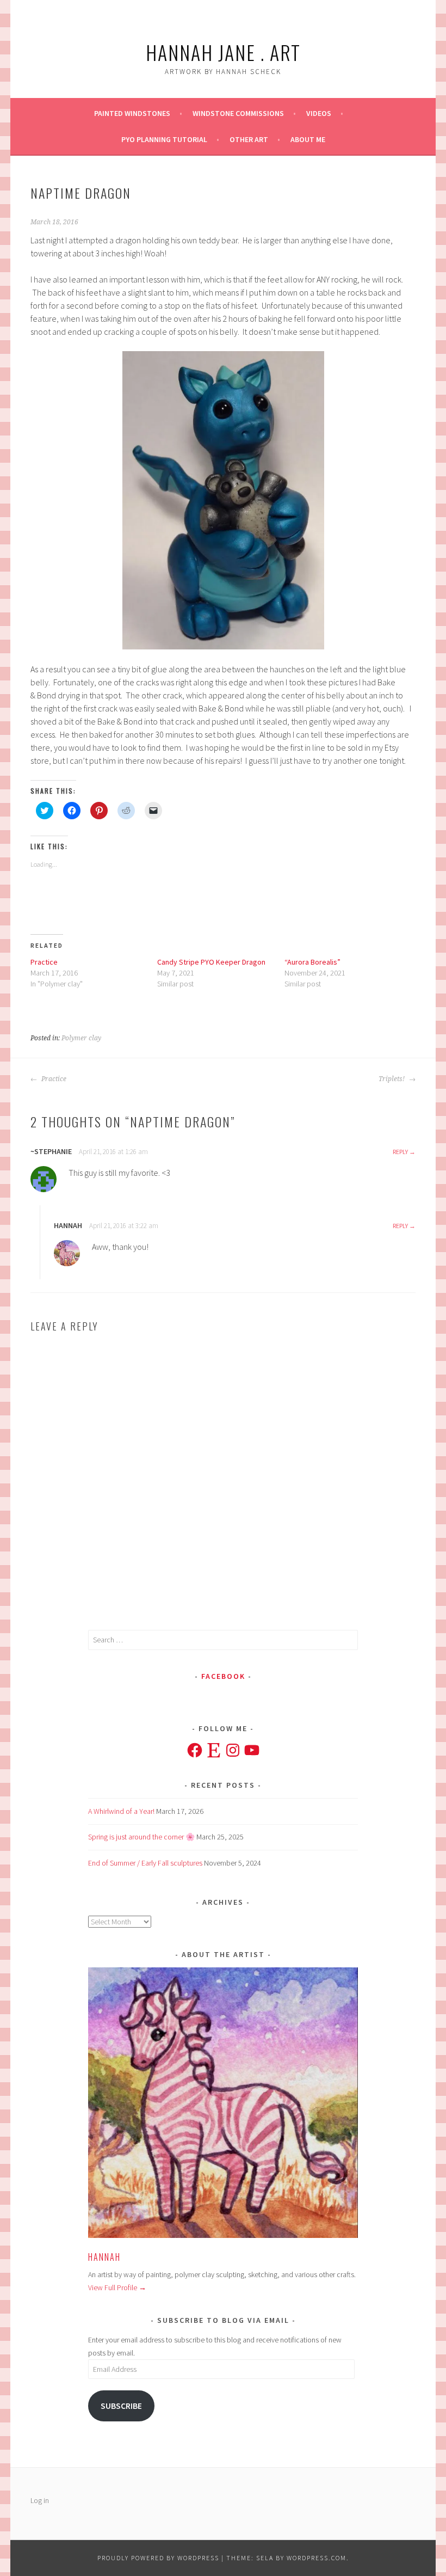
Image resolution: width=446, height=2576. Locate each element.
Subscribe (121, 2406)
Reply (400, 1152)
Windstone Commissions (238, 113)
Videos (319, 113)
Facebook (223, 1676)
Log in (40, 2500)
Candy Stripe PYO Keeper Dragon (211, 962)
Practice (44, 962)
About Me (308, 139)
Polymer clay (81, 1038)
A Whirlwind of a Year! (121, 1811)
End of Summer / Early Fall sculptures (145, 1863)
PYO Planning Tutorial (164, 139)
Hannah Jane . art (223, 52)
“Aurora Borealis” (312, 962)
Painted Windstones (132, 113)
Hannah (104, 2257)
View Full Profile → (117, 2287)
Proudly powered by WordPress (158, 2558)
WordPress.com (317, 2558)
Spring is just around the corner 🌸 (141, 1837)
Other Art (249, 139)
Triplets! (392, 1079)
